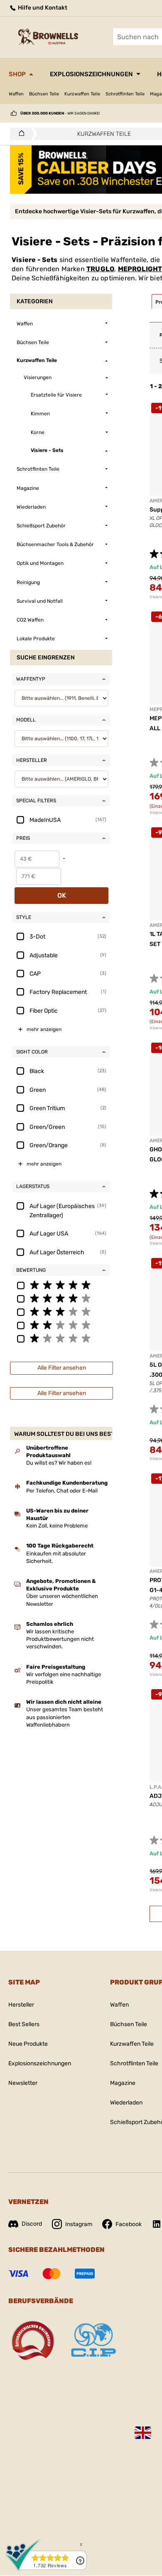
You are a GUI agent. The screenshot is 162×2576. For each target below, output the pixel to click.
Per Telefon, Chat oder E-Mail (62, 1491)
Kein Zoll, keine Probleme (57, 1526)
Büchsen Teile (44, 94)
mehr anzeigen (44, 1029)
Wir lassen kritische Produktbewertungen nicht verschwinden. (60, 1639)
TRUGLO (100, 269)
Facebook (129, 2224)
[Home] (19, 134)
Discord (32, 2224)
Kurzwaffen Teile (82, 94)
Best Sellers (24, 2024)
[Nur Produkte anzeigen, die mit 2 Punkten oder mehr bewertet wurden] (61, 1325)
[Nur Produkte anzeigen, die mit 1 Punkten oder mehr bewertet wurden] (61, 1338)
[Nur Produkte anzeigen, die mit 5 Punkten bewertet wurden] (61, 1285)
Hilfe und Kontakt (42, 8)
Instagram (79, 2224)
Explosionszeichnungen (91, 74)
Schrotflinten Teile (125, 94)
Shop (17, 74)
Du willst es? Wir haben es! (59, 1463)
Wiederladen (126, 2103)
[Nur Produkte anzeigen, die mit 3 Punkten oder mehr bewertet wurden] (61, 1311)
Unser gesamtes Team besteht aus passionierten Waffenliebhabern (65, 1717)
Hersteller (21, 2005)
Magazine (123, 2083)
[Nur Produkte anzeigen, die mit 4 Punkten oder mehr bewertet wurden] (61, 1298)
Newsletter (23, 2083)
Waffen (16, 94)
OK (62, 895)
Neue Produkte (28, 2044)
